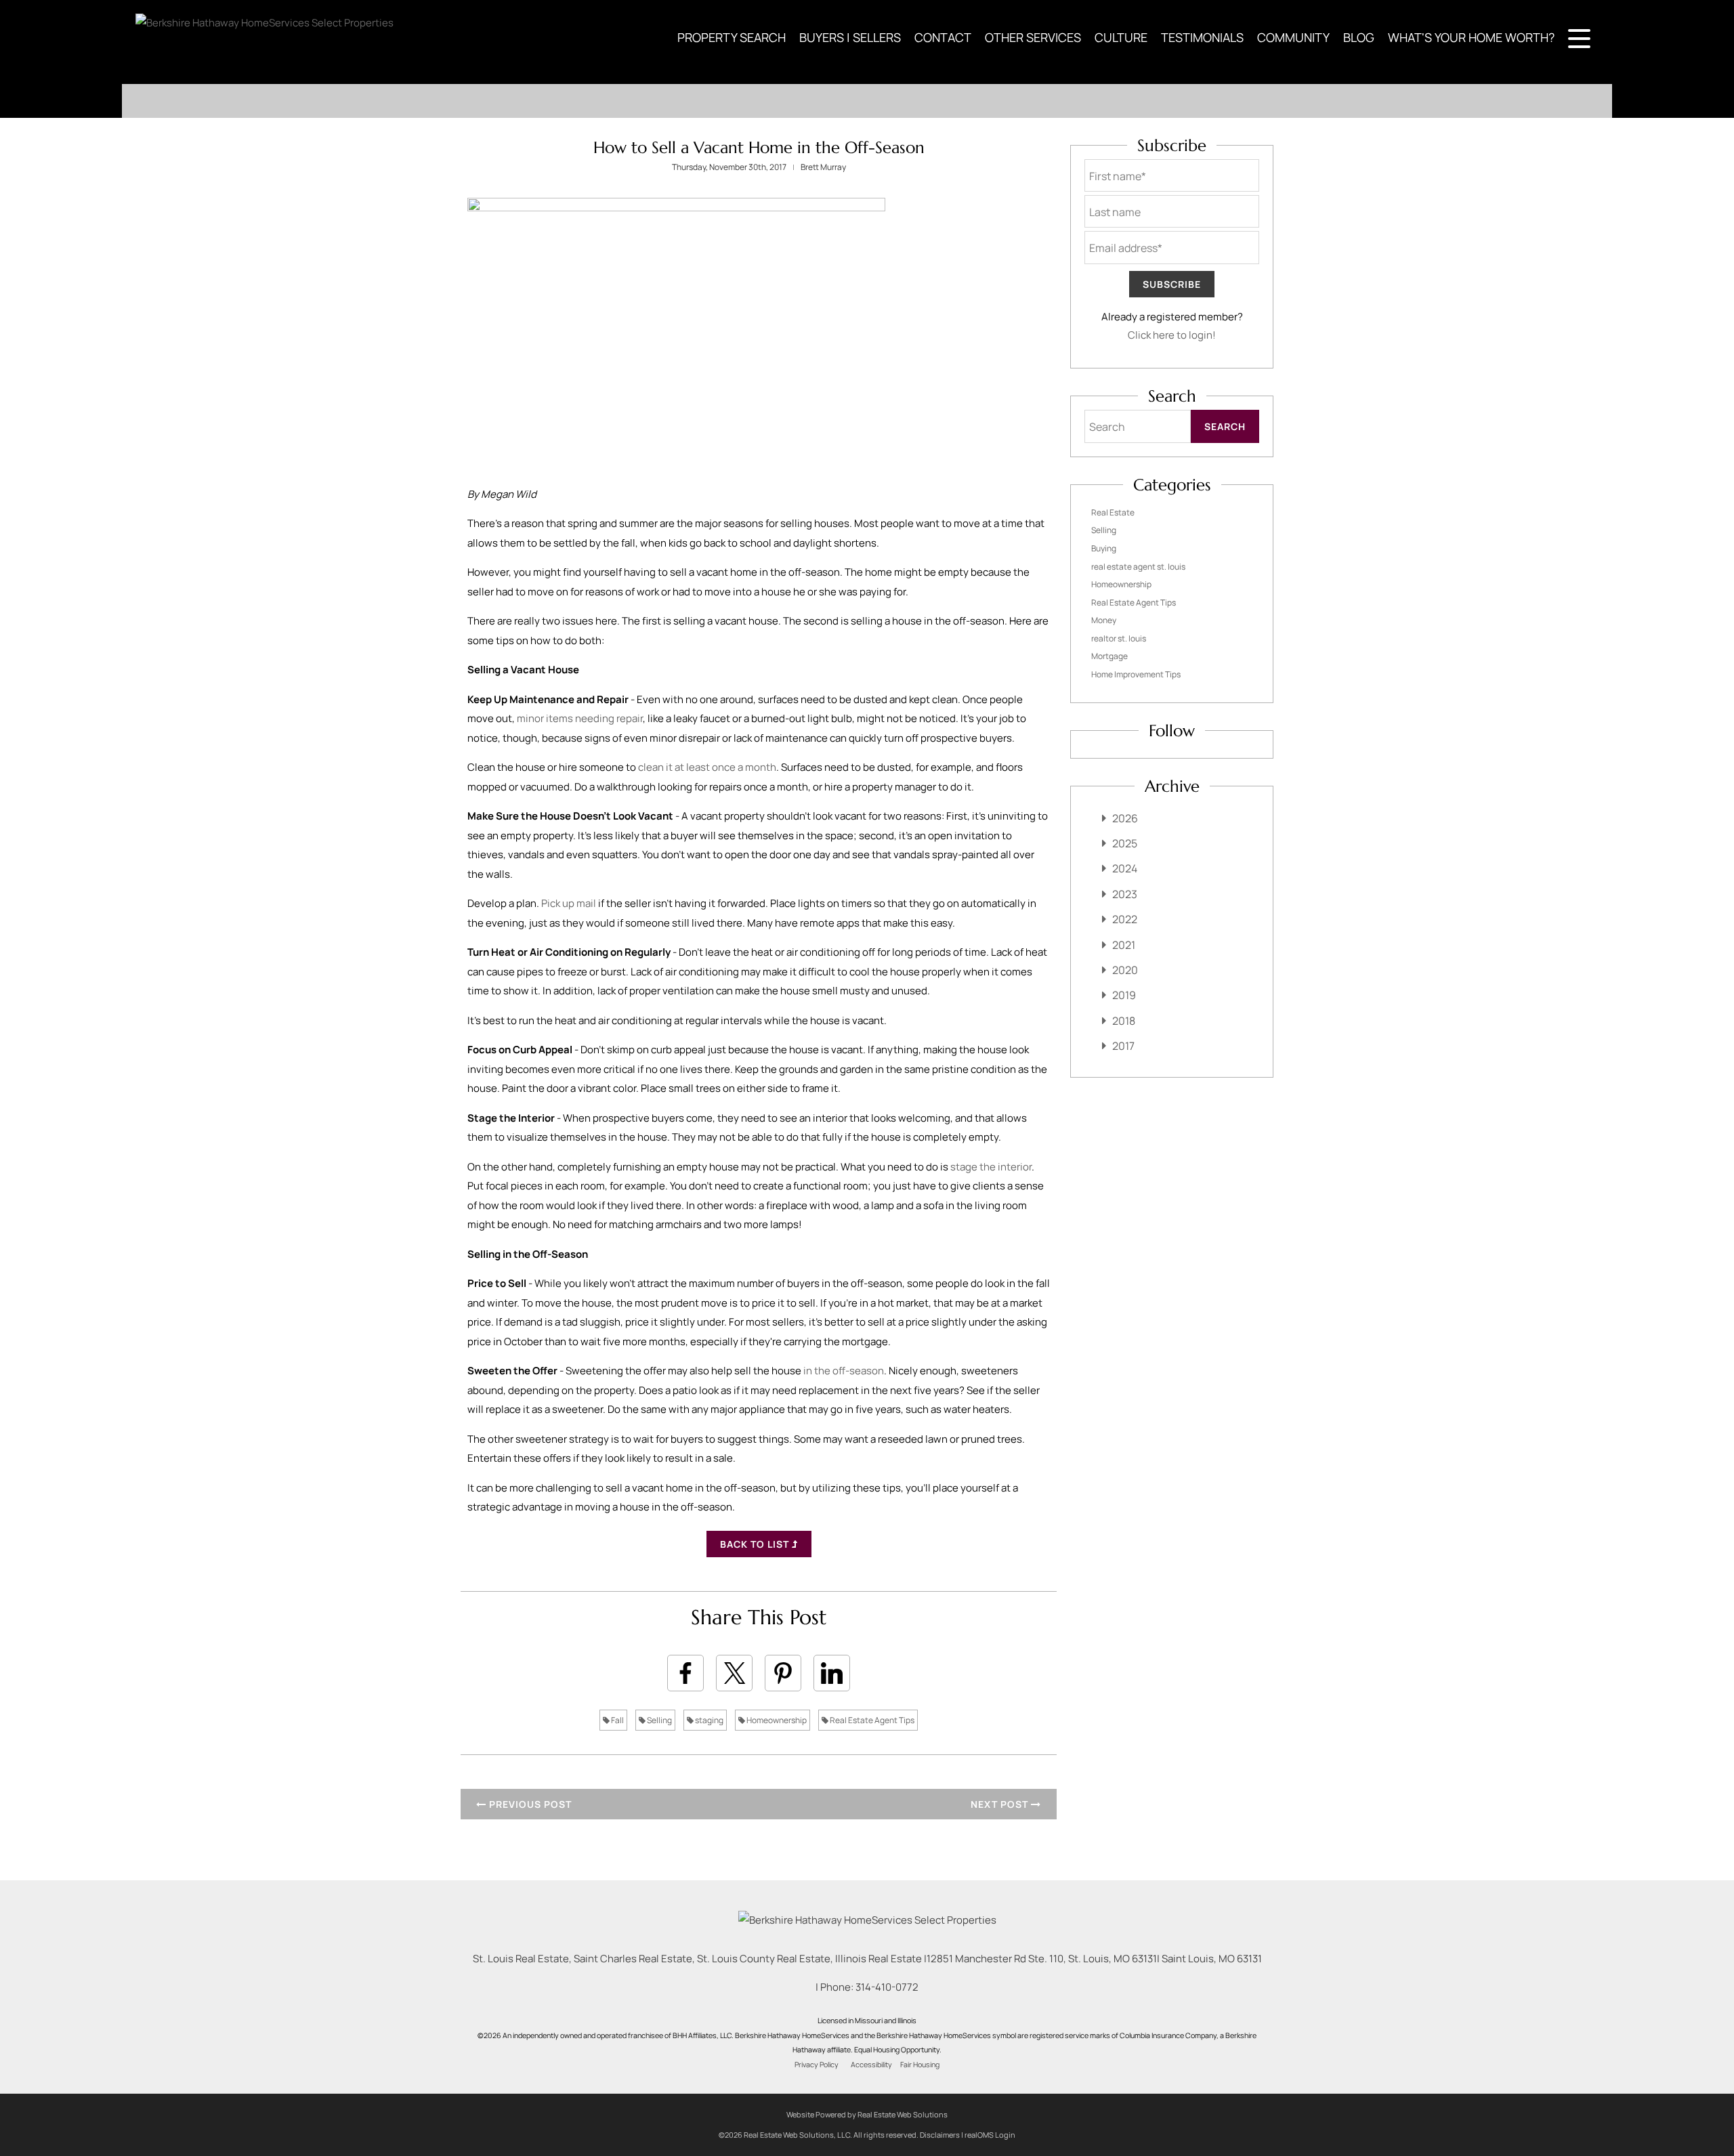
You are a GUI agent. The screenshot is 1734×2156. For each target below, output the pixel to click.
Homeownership (776, 1720)
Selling (659, 1720)
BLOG (1359, 37)
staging (709, 1720)
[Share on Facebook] (685, 1673)
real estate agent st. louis (1138, 567)
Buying (1104, 548)
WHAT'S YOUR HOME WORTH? (1471, 37)
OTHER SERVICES (1033, 37)
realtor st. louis (1119, 638)
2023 (1125, 894)
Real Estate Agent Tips (871, 1720)
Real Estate (1113, 512)
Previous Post (529, 1804)
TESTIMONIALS (1202, 37)
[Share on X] (734, 1673)
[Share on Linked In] (832, 1673)
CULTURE (1121, 37)
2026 (1125, 818)
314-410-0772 (887, 1987)
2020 (1125, 970)
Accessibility (871, 2065)
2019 (1124, 995)
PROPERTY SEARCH (732, 37)
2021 (1124, 945)
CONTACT (943, 37)
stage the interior (991, 1167)
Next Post (1001, 1804)
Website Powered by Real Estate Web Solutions (867, 2114)
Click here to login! (1172, 335)
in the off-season (843, 1371)
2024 (1125, 868)
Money (1104, 620)
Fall (617, 1720)
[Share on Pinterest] (783, 1673)
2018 (1124, 1021)
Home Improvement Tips (1136, 674)
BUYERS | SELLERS (850, 37)
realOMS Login (990, 2135)
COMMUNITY (1293, 37)
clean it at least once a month (707, 767)
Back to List (756, 1544)
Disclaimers (940, 2135)
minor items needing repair (580, 718)
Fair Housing (920, 2065)
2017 (1123, 1046)
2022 (1125, 919)
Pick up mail (569, 903)
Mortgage (1109, 656)
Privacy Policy (817, 2065)
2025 (1125, 843)
